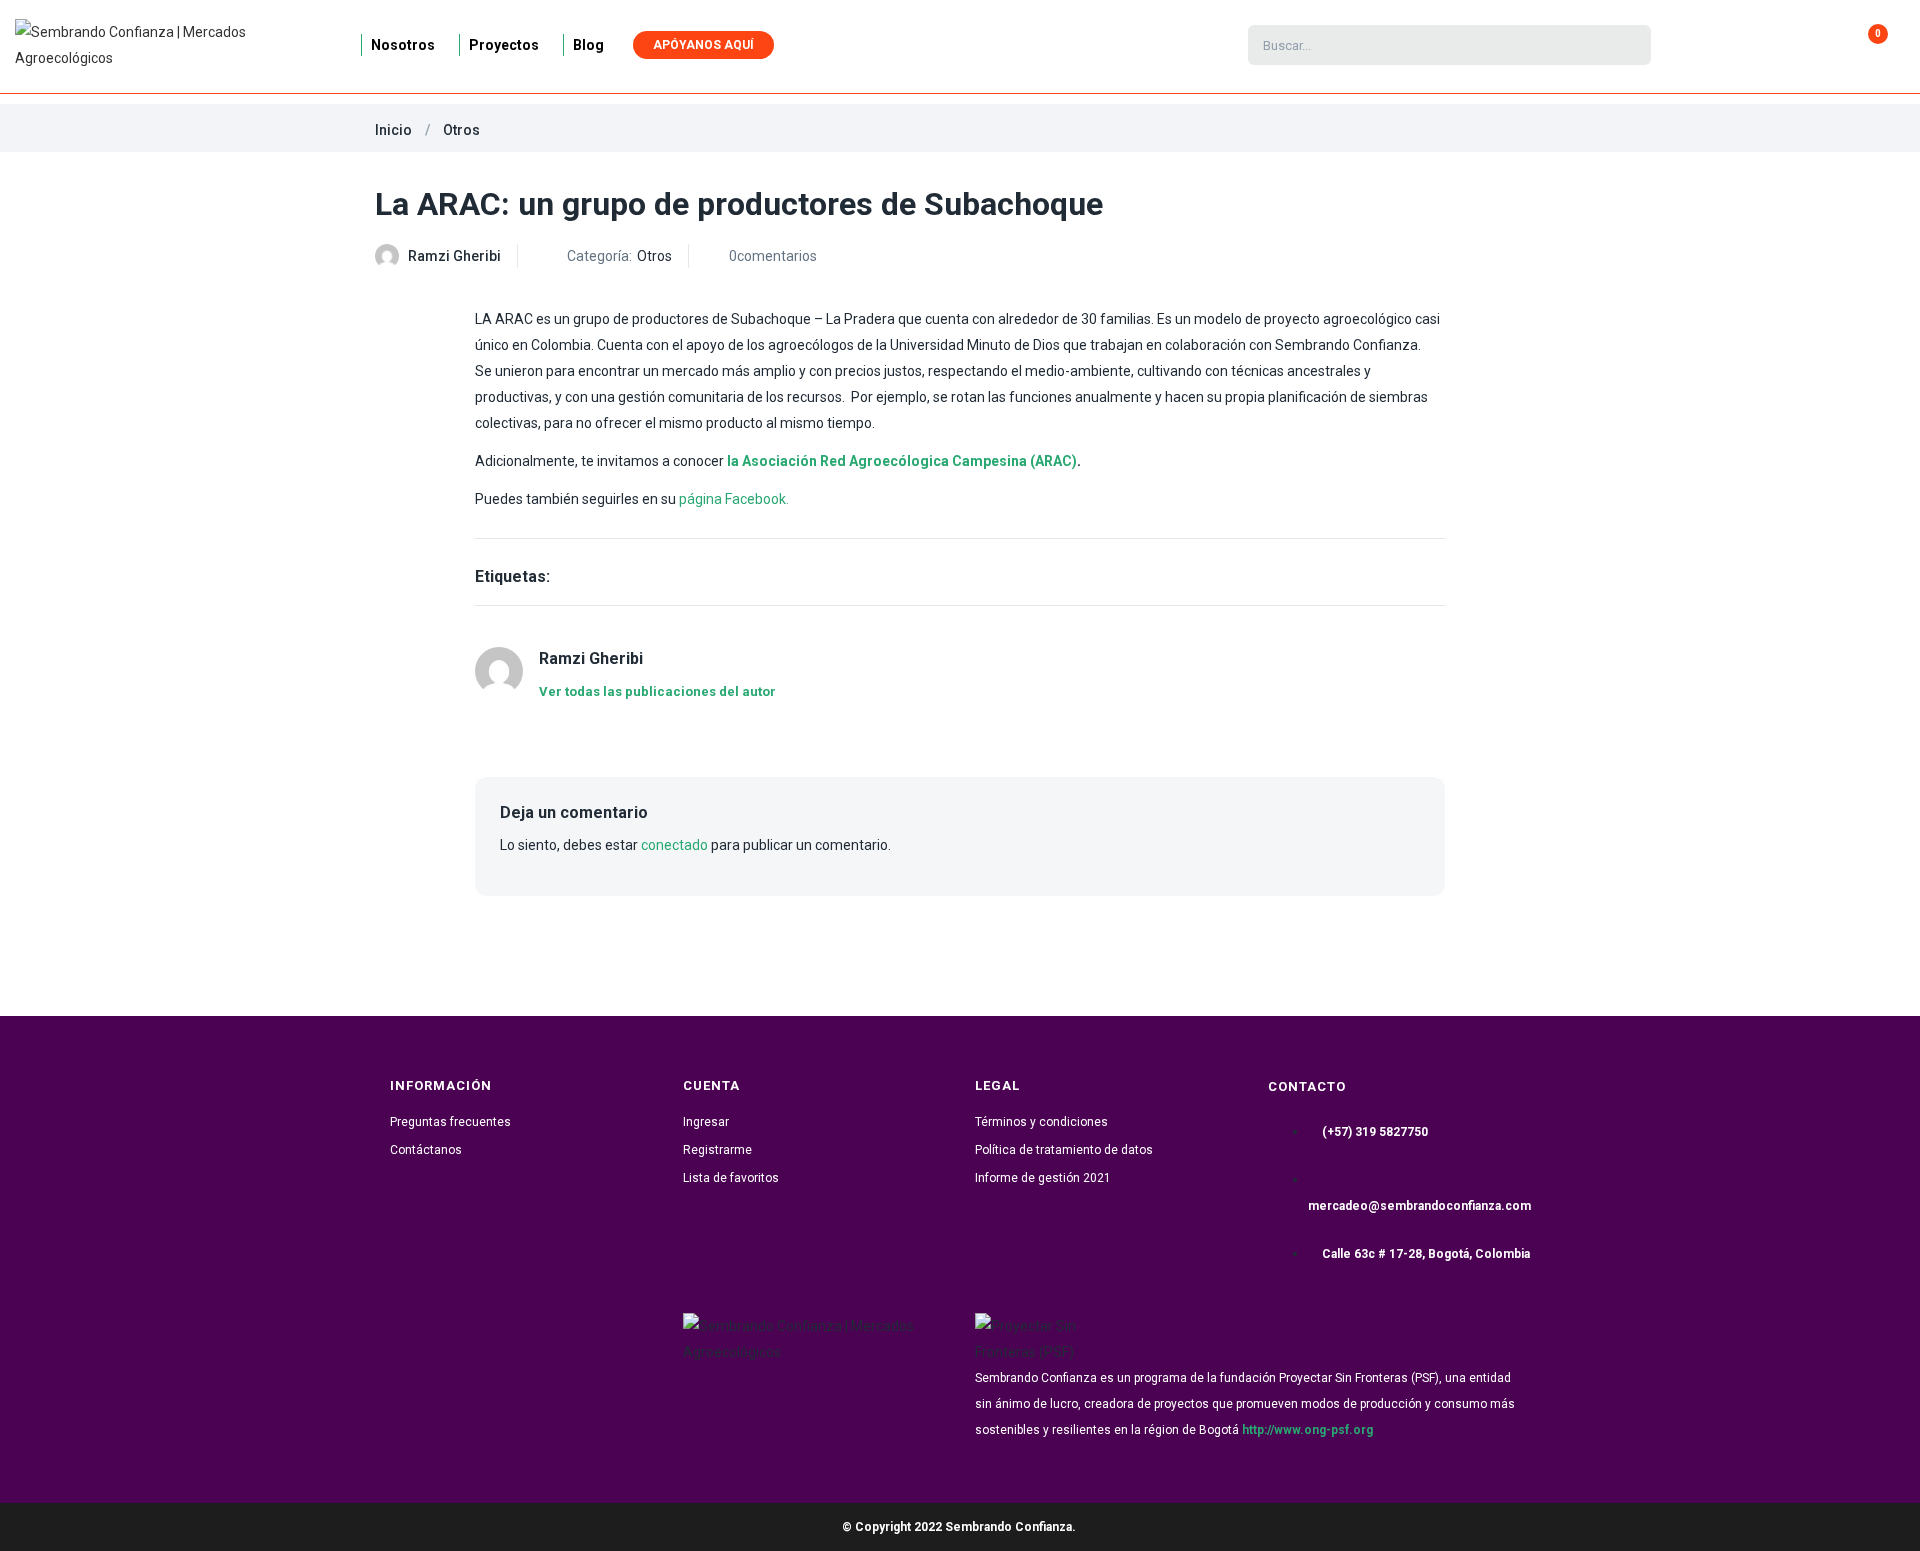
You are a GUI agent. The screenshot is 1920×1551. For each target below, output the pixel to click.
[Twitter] (840, 1400)
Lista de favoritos (731, 1178)
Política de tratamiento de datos (1064, 1150)
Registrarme (717, 1150)
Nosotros (403, 45)
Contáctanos (426, 1150)
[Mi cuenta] (1734, 45)
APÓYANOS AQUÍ (703, 45)
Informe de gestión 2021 (1043, 1178)
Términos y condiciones (1041, 1122)
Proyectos (504, 45)
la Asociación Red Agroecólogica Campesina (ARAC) (900, 461)
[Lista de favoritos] (1760, 45)
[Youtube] (906, 1400)
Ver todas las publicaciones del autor (657, 691)
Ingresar (706, 1122)
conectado (674, 845)
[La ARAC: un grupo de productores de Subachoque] (1394, 255)
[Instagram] (774, 1400)
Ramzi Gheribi (454, 256)
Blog (588, 45)
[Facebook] (708, 1400)
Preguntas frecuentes (450, 1122)
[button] (1869, 45)
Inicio (393, 130)
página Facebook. (734, 499)
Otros (461, 130)
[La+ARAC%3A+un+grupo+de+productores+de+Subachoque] (1442, 255)
